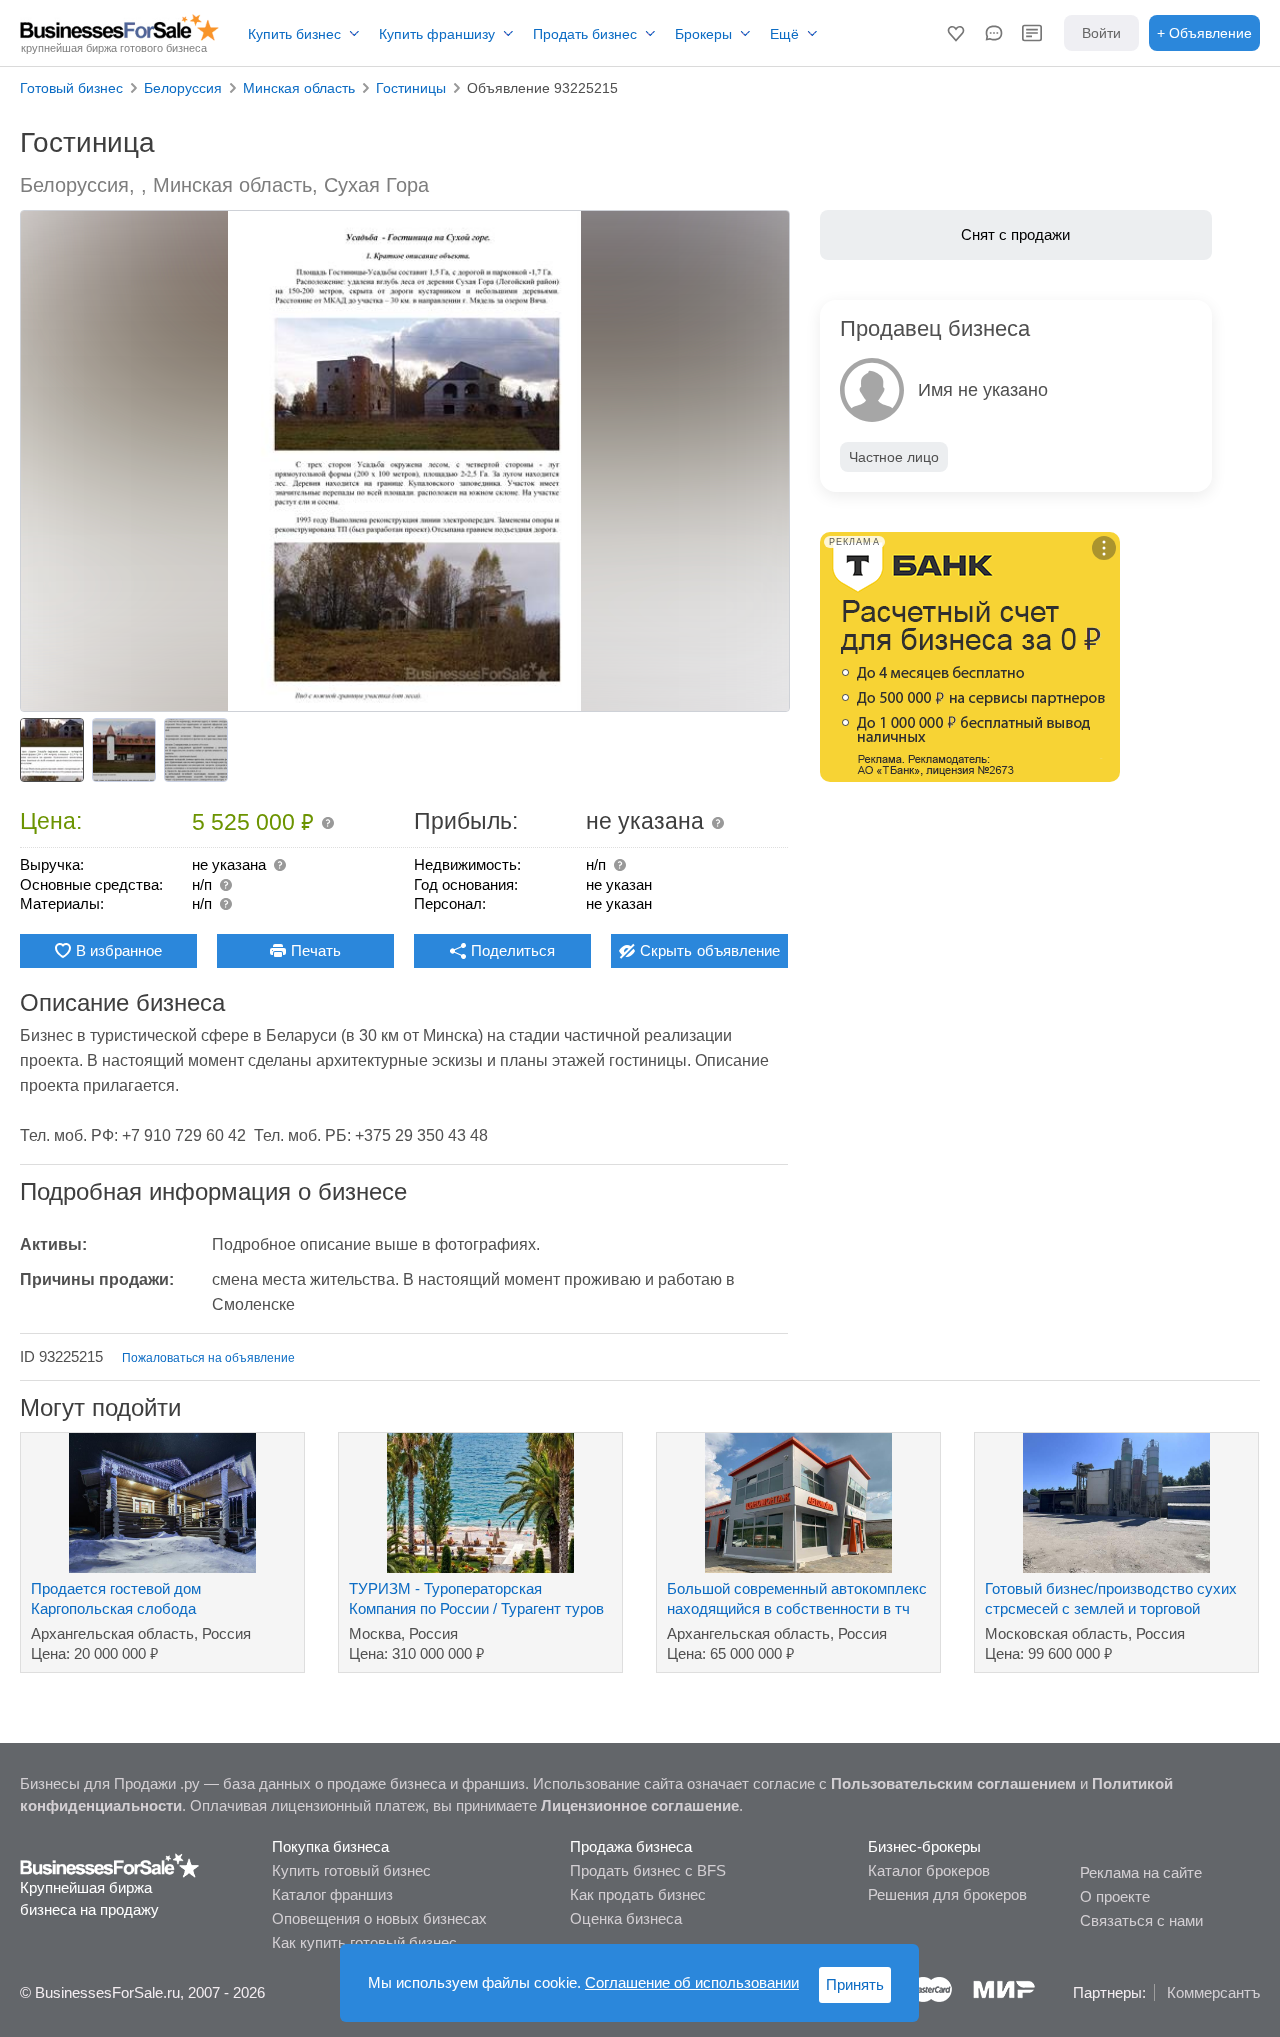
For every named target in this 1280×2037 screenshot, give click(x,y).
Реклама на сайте (1141, 1872)
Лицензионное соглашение (640, 1805)
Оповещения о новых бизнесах (379, 1918)
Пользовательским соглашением (953, 1783)
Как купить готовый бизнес (364, 1942)
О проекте (1115, 1896)
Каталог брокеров (929, 1870)
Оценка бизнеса (626, 1918)
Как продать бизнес (638, 1894)
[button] (956, 33)
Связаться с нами (1141, 1920)
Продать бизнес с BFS (648, 1870)
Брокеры (703, 34)
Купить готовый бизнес (351, 1870)
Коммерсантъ (1213, 1992)
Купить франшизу (437, 34)
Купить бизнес (294, 34)
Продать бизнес (585, 34)
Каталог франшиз (332, 1894)
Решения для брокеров (947, 1894)
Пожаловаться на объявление (208, 1358)
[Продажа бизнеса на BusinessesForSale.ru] (110, 1864)
